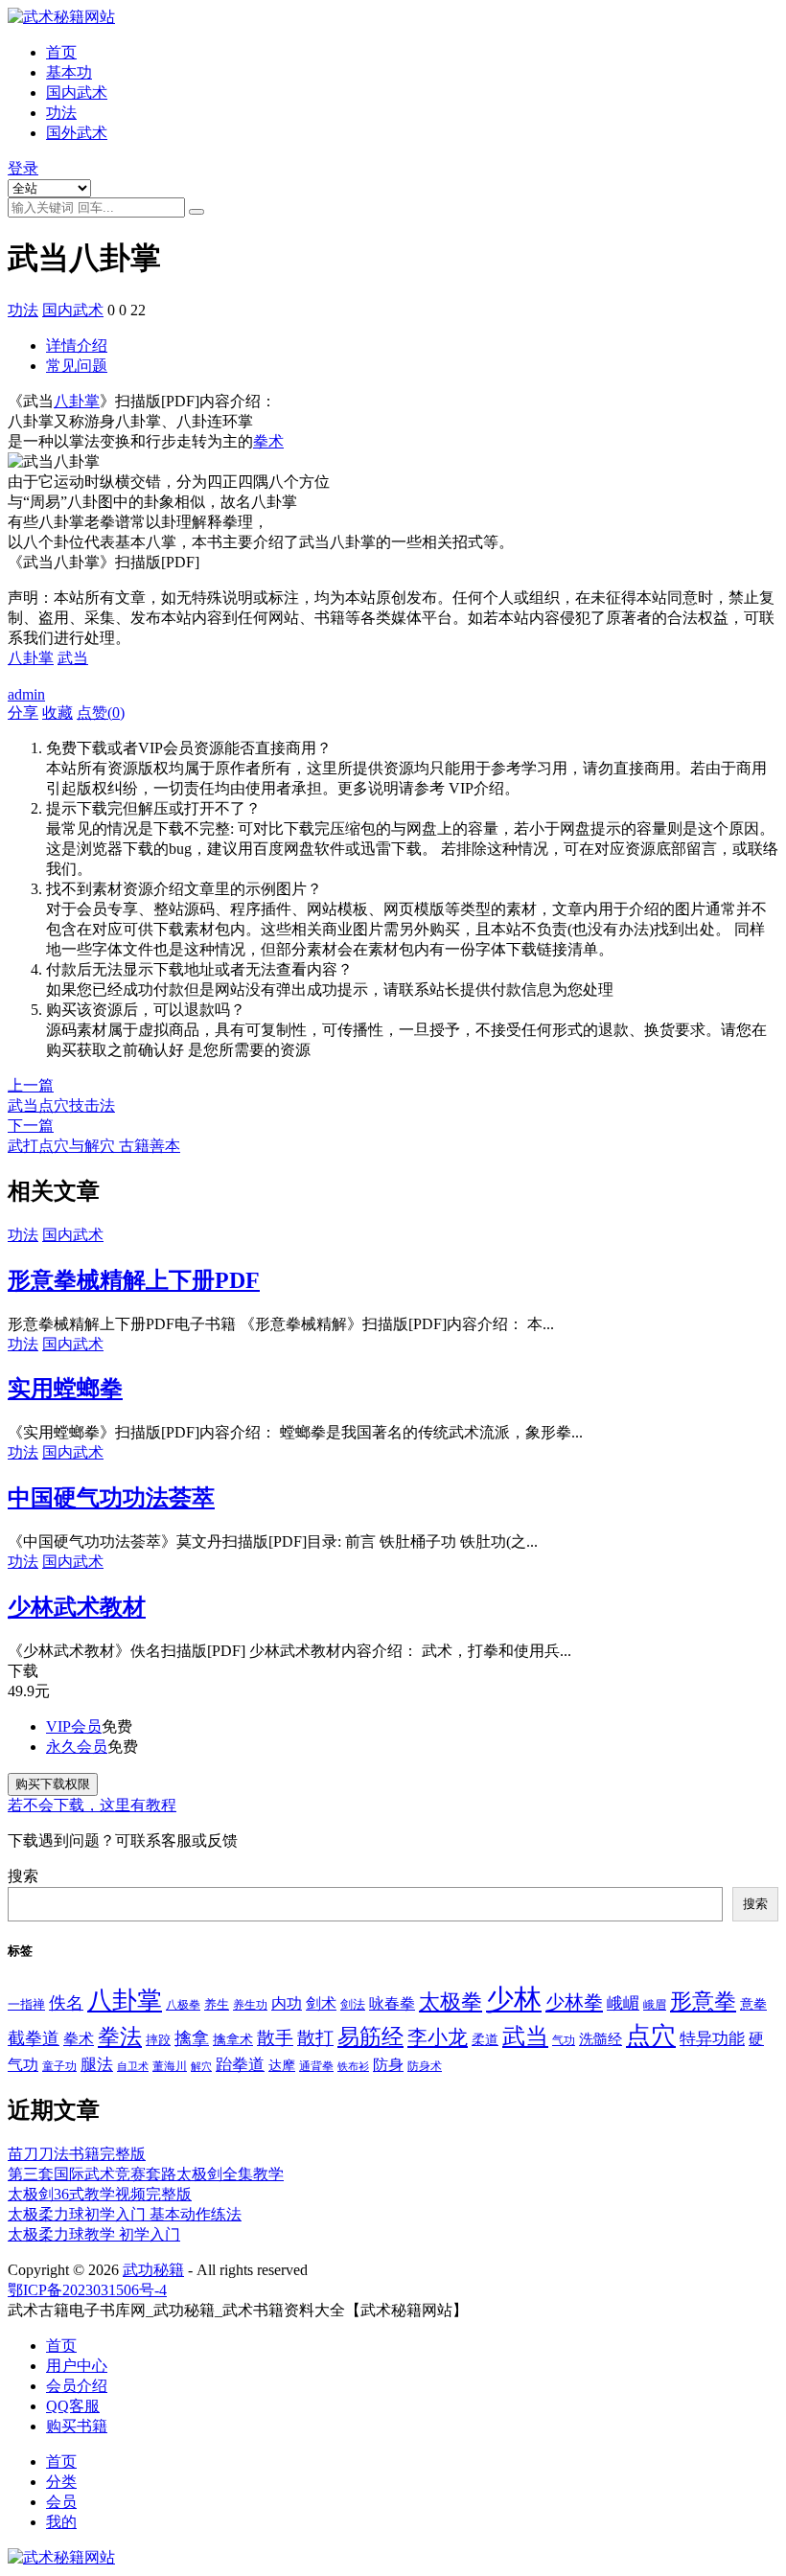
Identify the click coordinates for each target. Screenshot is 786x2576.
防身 (388, 2065)
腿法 (97, 2065)
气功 (564, 2040)
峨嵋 (623, 2003)
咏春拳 (392, 2004)
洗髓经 (601, 2039)
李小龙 (438, 2037)
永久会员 (77, 1747)
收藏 (58, 713)
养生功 (250, 2005)
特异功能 (712, 2039)
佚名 (66, 2003)
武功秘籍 (153, 2270)
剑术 (321, 2003)
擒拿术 (233, 2039)
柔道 (485, 2040)
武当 (73, 658)
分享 (23, 713)
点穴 (651, 2036)
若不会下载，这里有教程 (92, 1805)
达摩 (282, 2065)
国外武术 (77, 133)
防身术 (425, 2066)
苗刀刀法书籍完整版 (77, 2154)
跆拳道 (240, 2065)
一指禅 (26, 2005)
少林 (514, 1999)
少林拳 (574, 2002)
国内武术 (77, 92)
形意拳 (703, 2001)
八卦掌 (77, 401)
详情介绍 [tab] (77, 345)
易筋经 (370, 2036)
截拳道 (34, 2038)
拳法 (120, 2036)
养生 (217, 2005)
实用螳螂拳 (65, 1389)
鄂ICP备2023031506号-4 (87, 2290)
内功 (287, 2003)
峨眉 (655, 2005)
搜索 (23, 1876)
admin (26, 694)
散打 (315, 2038)
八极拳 (183, 2005)
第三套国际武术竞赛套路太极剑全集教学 (146, 2174)
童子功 (59, 2066)
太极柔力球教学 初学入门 (94, 2234)
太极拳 (451, 2001)
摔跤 (158, 2040)
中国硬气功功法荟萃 (111, 1498)
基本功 (69, 72)
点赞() (101, 713)
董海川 (170, 2066)
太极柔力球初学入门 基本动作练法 (125, 2214)
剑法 (353, 2005)
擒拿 (192, 2038)
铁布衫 (353, 2067)
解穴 (201, 2067)
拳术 (268, 441)
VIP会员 (74, 1726)
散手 (275, 2038)
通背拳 (316, 2066)
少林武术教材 (77, 1607)
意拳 (753, 2004)
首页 (61, 52)
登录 (23, 168)
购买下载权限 (53, 1784)
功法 (61, 113)
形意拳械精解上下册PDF (134, 1280)
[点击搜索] (196, 212)
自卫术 (133, 2067)
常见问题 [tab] (77, 366)
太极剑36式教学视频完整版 (100, 2194)
